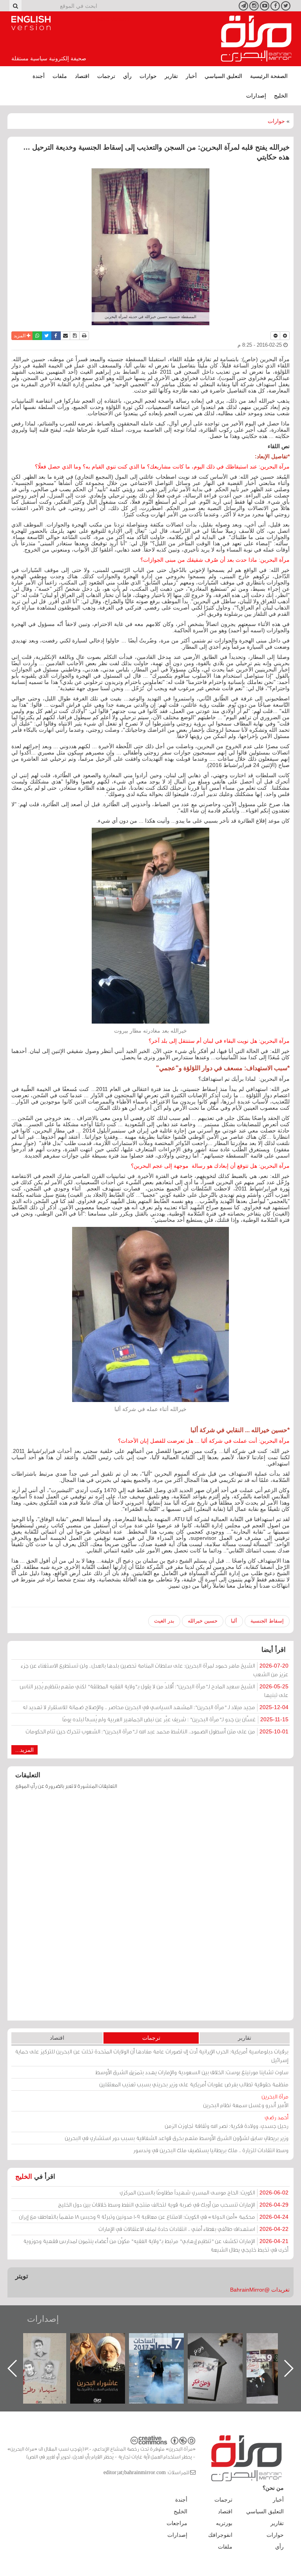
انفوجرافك (220, 2535)
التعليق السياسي (223, 76)
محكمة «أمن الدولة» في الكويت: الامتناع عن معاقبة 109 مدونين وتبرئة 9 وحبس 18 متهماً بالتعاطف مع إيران (154, 2217)
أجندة (39, 76)
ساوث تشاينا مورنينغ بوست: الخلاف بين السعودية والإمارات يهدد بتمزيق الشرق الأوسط (192, 2072)
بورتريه (224, 2523)
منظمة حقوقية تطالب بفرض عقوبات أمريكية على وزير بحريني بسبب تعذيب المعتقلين (194, 2084)
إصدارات (256, 96)
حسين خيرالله (203, 1621)
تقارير (171, 76)
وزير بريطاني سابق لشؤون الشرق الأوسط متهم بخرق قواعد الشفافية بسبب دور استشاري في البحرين (177, 2138)
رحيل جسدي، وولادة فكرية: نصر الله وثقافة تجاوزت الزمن (227, 2121)
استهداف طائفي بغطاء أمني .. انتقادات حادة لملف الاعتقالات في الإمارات (193, 2229)
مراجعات (177, 2523)
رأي (127, 76)
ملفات (60, 76)
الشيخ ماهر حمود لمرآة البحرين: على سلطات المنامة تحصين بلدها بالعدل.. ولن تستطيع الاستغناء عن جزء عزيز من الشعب (155, 1670)
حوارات (148, 76)
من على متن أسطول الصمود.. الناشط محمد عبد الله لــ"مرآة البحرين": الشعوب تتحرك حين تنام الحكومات (157, 1731)
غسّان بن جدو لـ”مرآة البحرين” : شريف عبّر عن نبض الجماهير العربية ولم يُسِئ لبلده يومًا (175, 1719)
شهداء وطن (106, 2342)
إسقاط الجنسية (267, 1621)
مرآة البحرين (256, 39)
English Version (31, 23)
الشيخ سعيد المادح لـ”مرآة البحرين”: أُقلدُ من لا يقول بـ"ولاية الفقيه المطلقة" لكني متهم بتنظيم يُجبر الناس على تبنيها (154, 1690)
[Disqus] (150, 1909)
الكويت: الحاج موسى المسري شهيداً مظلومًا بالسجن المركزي (204, 2192)
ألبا (234, 1621)
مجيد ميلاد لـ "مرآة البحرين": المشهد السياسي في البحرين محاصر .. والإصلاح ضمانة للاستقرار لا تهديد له (155, 1707)
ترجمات (106, 76)
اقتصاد (82, 76)
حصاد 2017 (223, 2342)
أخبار (191, 76)
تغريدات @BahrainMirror (260, 2290)
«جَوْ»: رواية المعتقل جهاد (47, 2346)
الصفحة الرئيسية (269, 76)
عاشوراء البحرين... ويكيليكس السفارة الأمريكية (164, 2351)
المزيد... (24, 1750)
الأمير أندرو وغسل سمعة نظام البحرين (246, 2101)
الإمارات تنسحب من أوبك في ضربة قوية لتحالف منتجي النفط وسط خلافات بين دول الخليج (173, 2204)
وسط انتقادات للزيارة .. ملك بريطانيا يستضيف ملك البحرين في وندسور (211, 2150)
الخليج (281, 96)
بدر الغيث (164, 1621)
